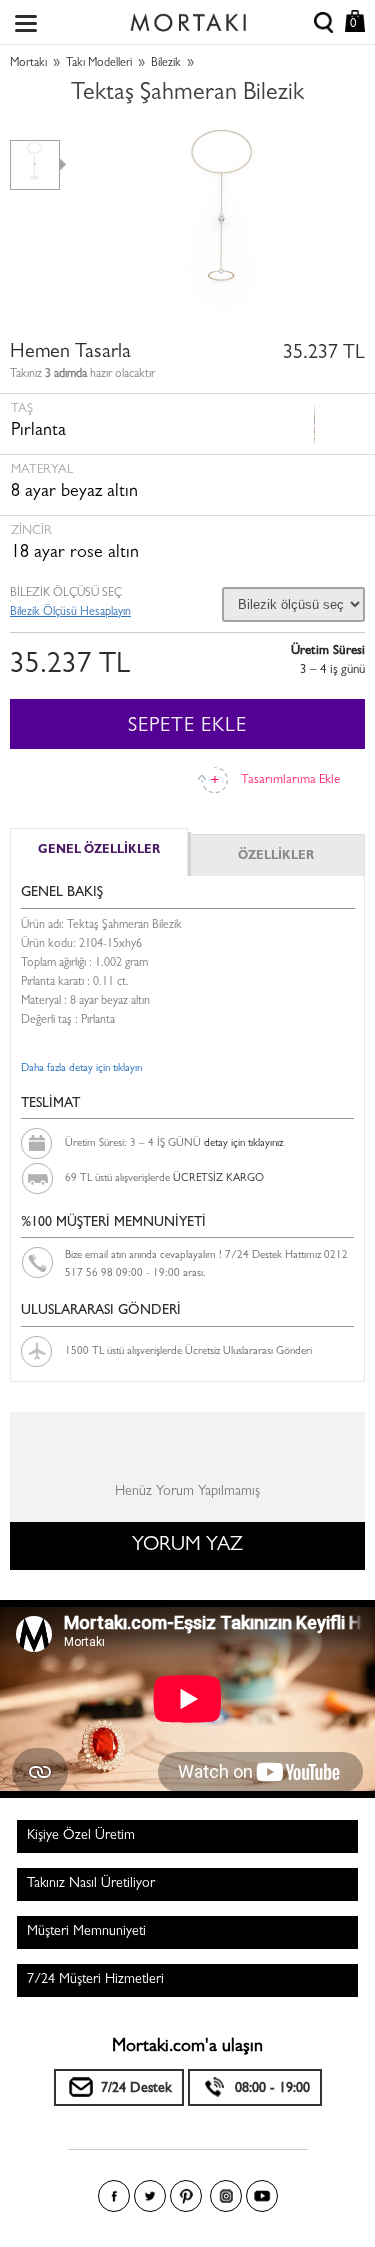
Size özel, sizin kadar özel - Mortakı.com (188, 18)
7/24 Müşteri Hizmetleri (95, 1980)
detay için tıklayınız (243, 1143)
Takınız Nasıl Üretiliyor (91, 1884)
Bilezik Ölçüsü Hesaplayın (70, 613)
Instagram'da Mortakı (226, 2196)
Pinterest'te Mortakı (186, 2196)
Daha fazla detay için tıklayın (81, 1068)
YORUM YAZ (187, 1546)
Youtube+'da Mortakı (262, 2196)
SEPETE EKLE (187, 727)
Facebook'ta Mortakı (114, 2196)
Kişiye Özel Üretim (81, 1836)
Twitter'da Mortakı (150, 2196)
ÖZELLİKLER (276, 857)
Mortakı (28, 64)
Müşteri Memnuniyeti (86, 1932)
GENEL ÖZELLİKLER (99, 851)
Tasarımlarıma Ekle (290, 780)
